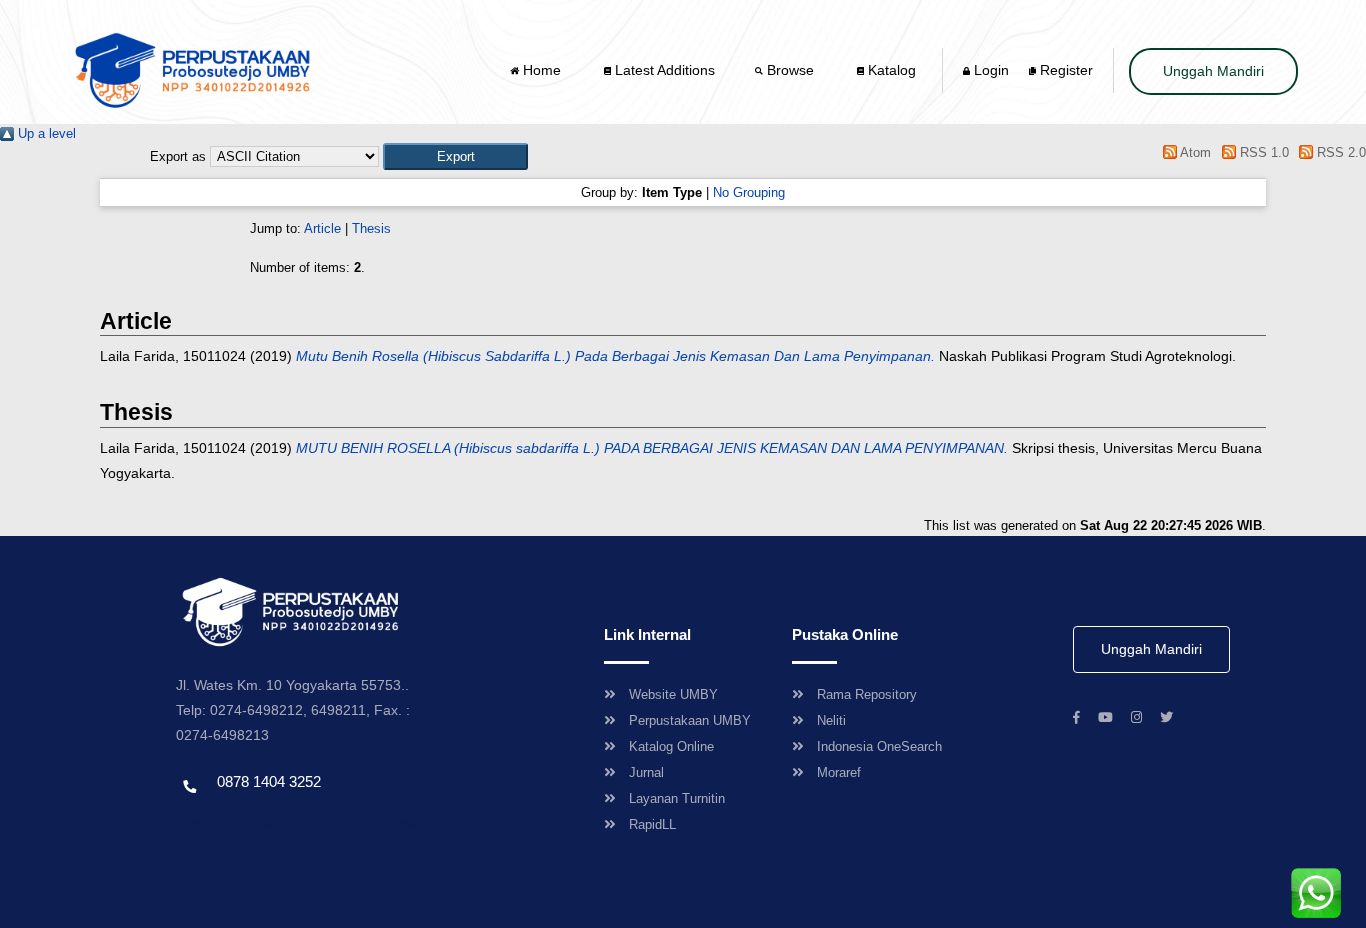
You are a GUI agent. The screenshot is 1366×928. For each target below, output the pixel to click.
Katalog (890, 70)
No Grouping (749, 192)
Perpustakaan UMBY (690, 720)
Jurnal (646, 772)
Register (1064, 70)
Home (542, 70)
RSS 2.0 (1339, 152)
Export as (178, 156)
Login (989, 70)
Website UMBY (673, 694)
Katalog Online (671, 746)
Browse (790, 70)
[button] (455, 156)
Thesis (371, 228)
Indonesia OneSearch (879, 746)
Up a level (45, 133)
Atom (1194, 152)
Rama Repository (867, 694)
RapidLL (652, 824)
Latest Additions (663, 70)
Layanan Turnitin (677, 798)
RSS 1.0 (1262, 152)
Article (322, 228)
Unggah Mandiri (1213, 71)
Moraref (839, 772)
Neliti (831, 720)
